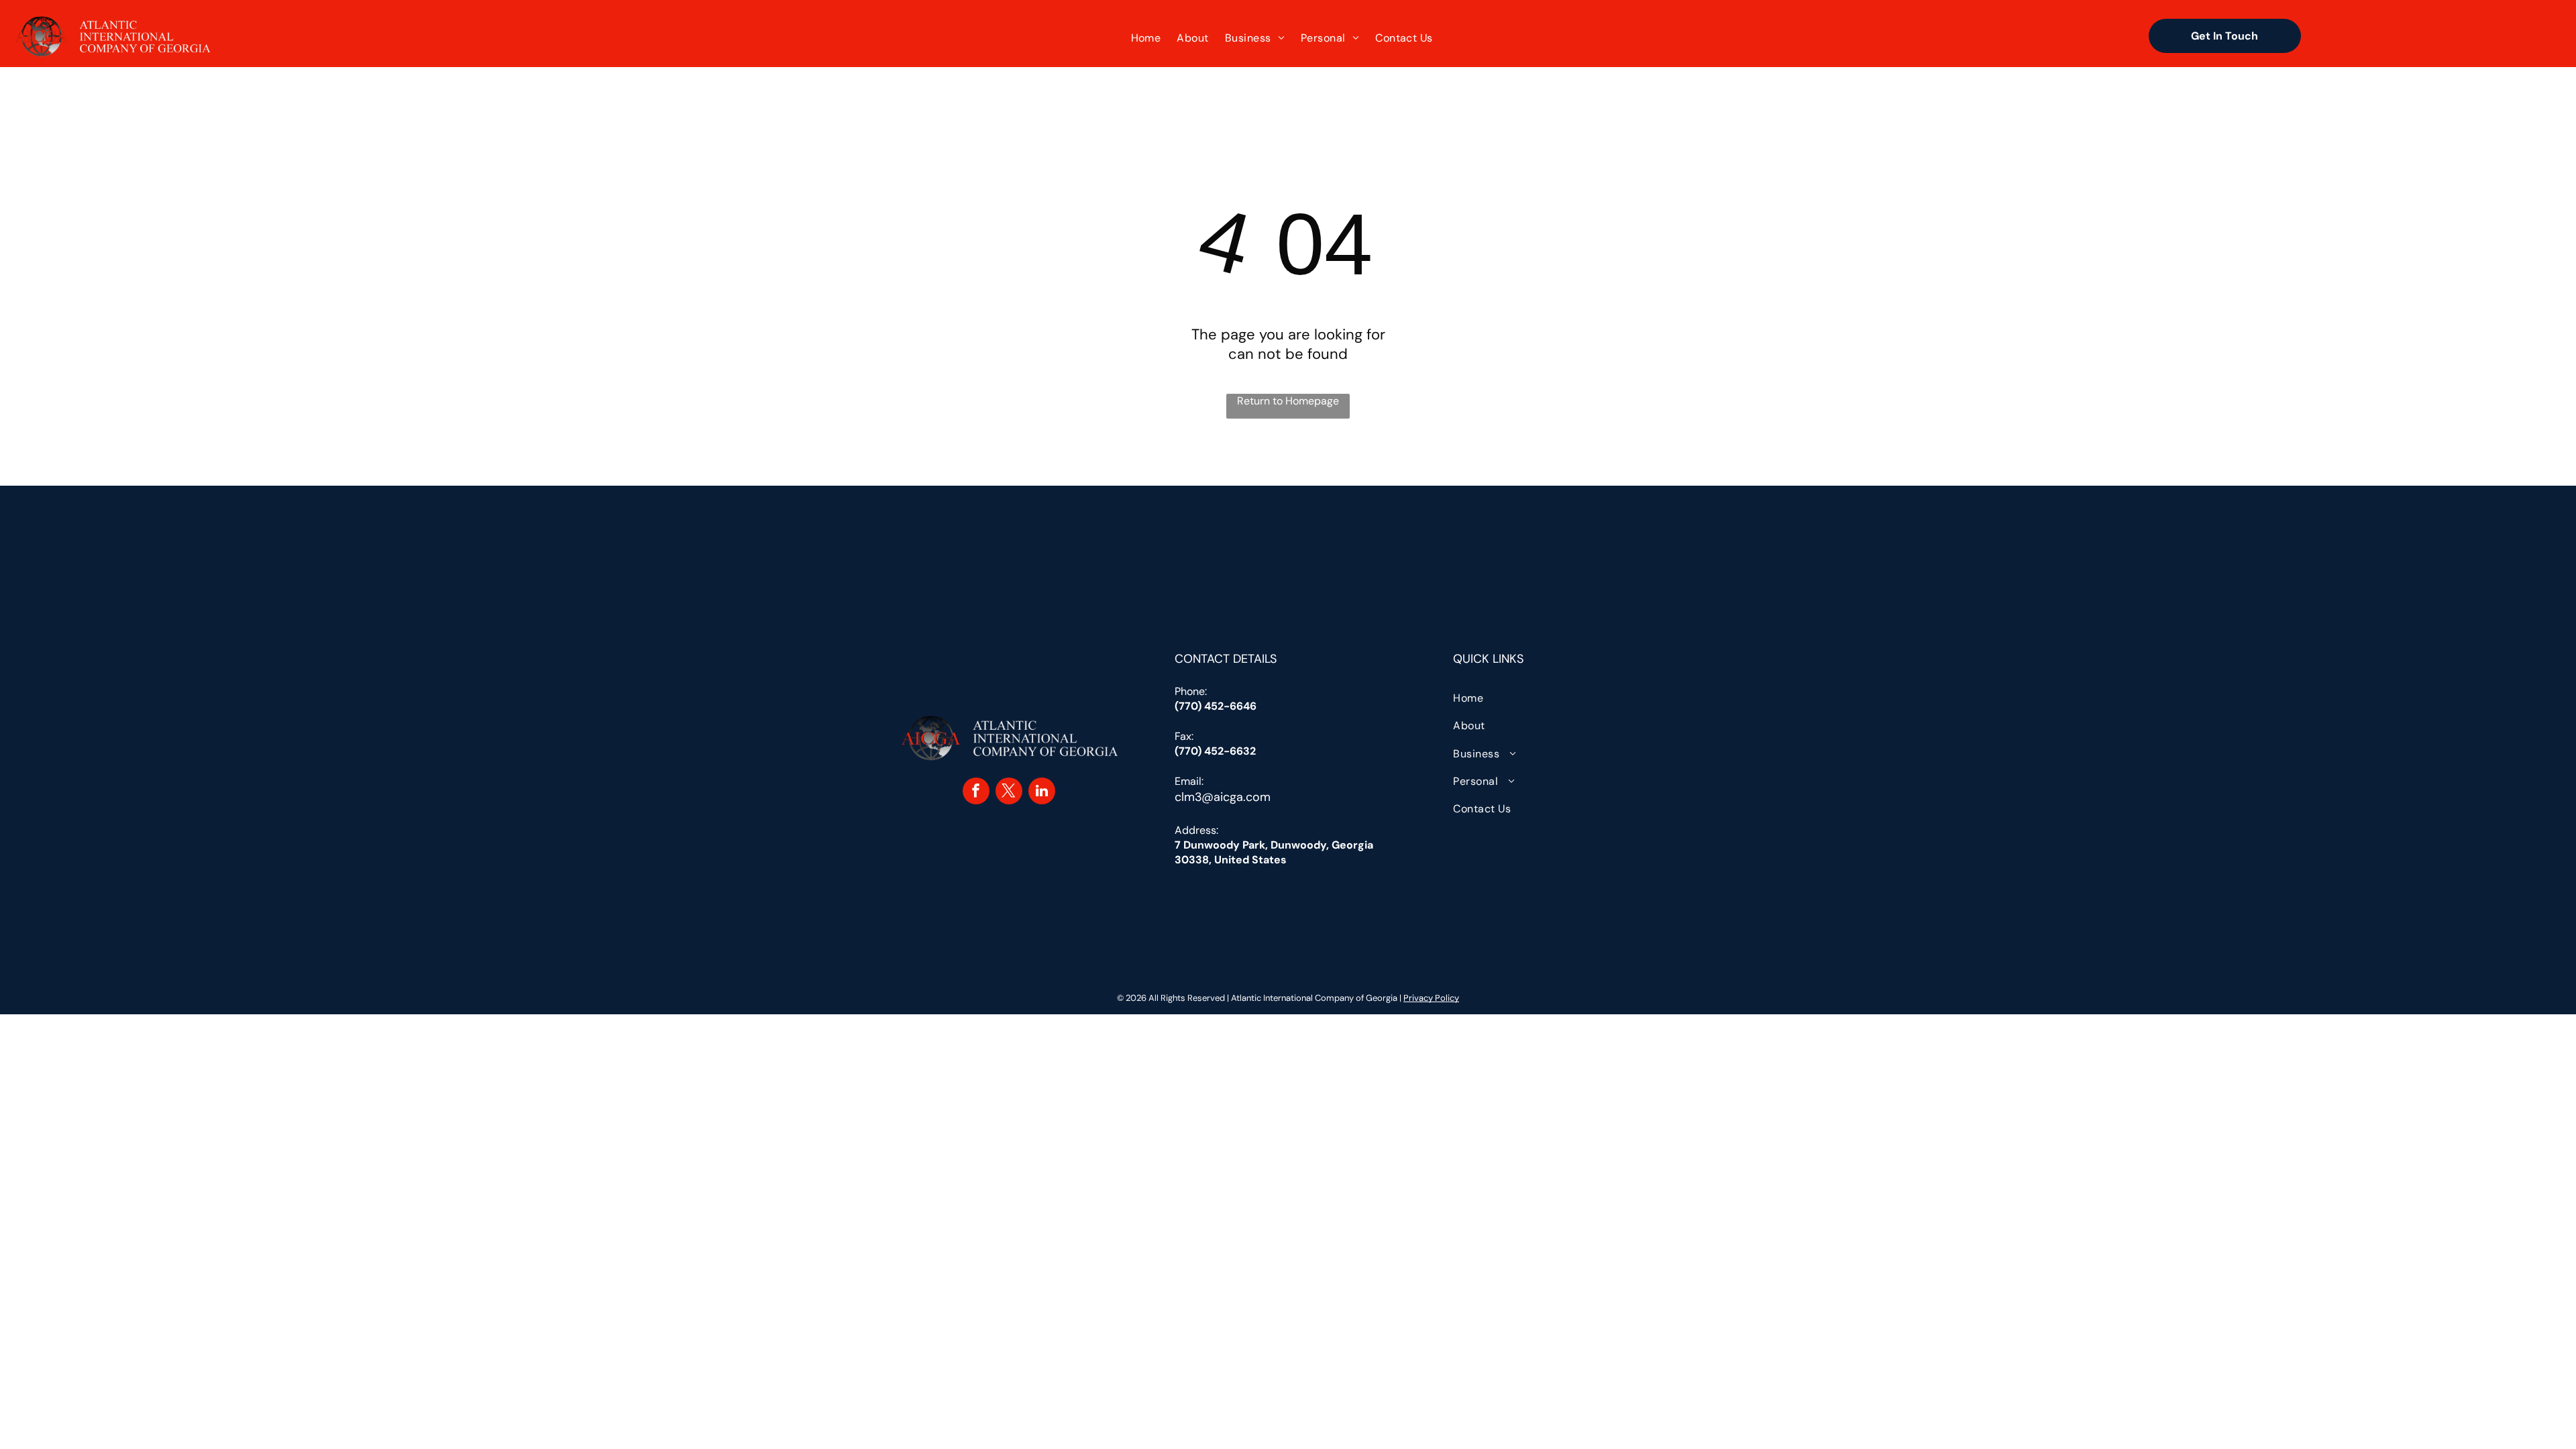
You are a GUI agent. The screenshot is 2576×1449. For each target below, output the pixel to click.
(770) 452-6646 (1216, 706)
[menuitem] (1146, 38)
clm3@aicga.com (1223, 797)
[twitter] (1009, 793)
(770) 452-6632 (1215, 751)
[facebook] (976, 793)
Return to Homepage (1288, 401)
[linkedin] (1042, 793)
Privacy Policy (1431, 998)
